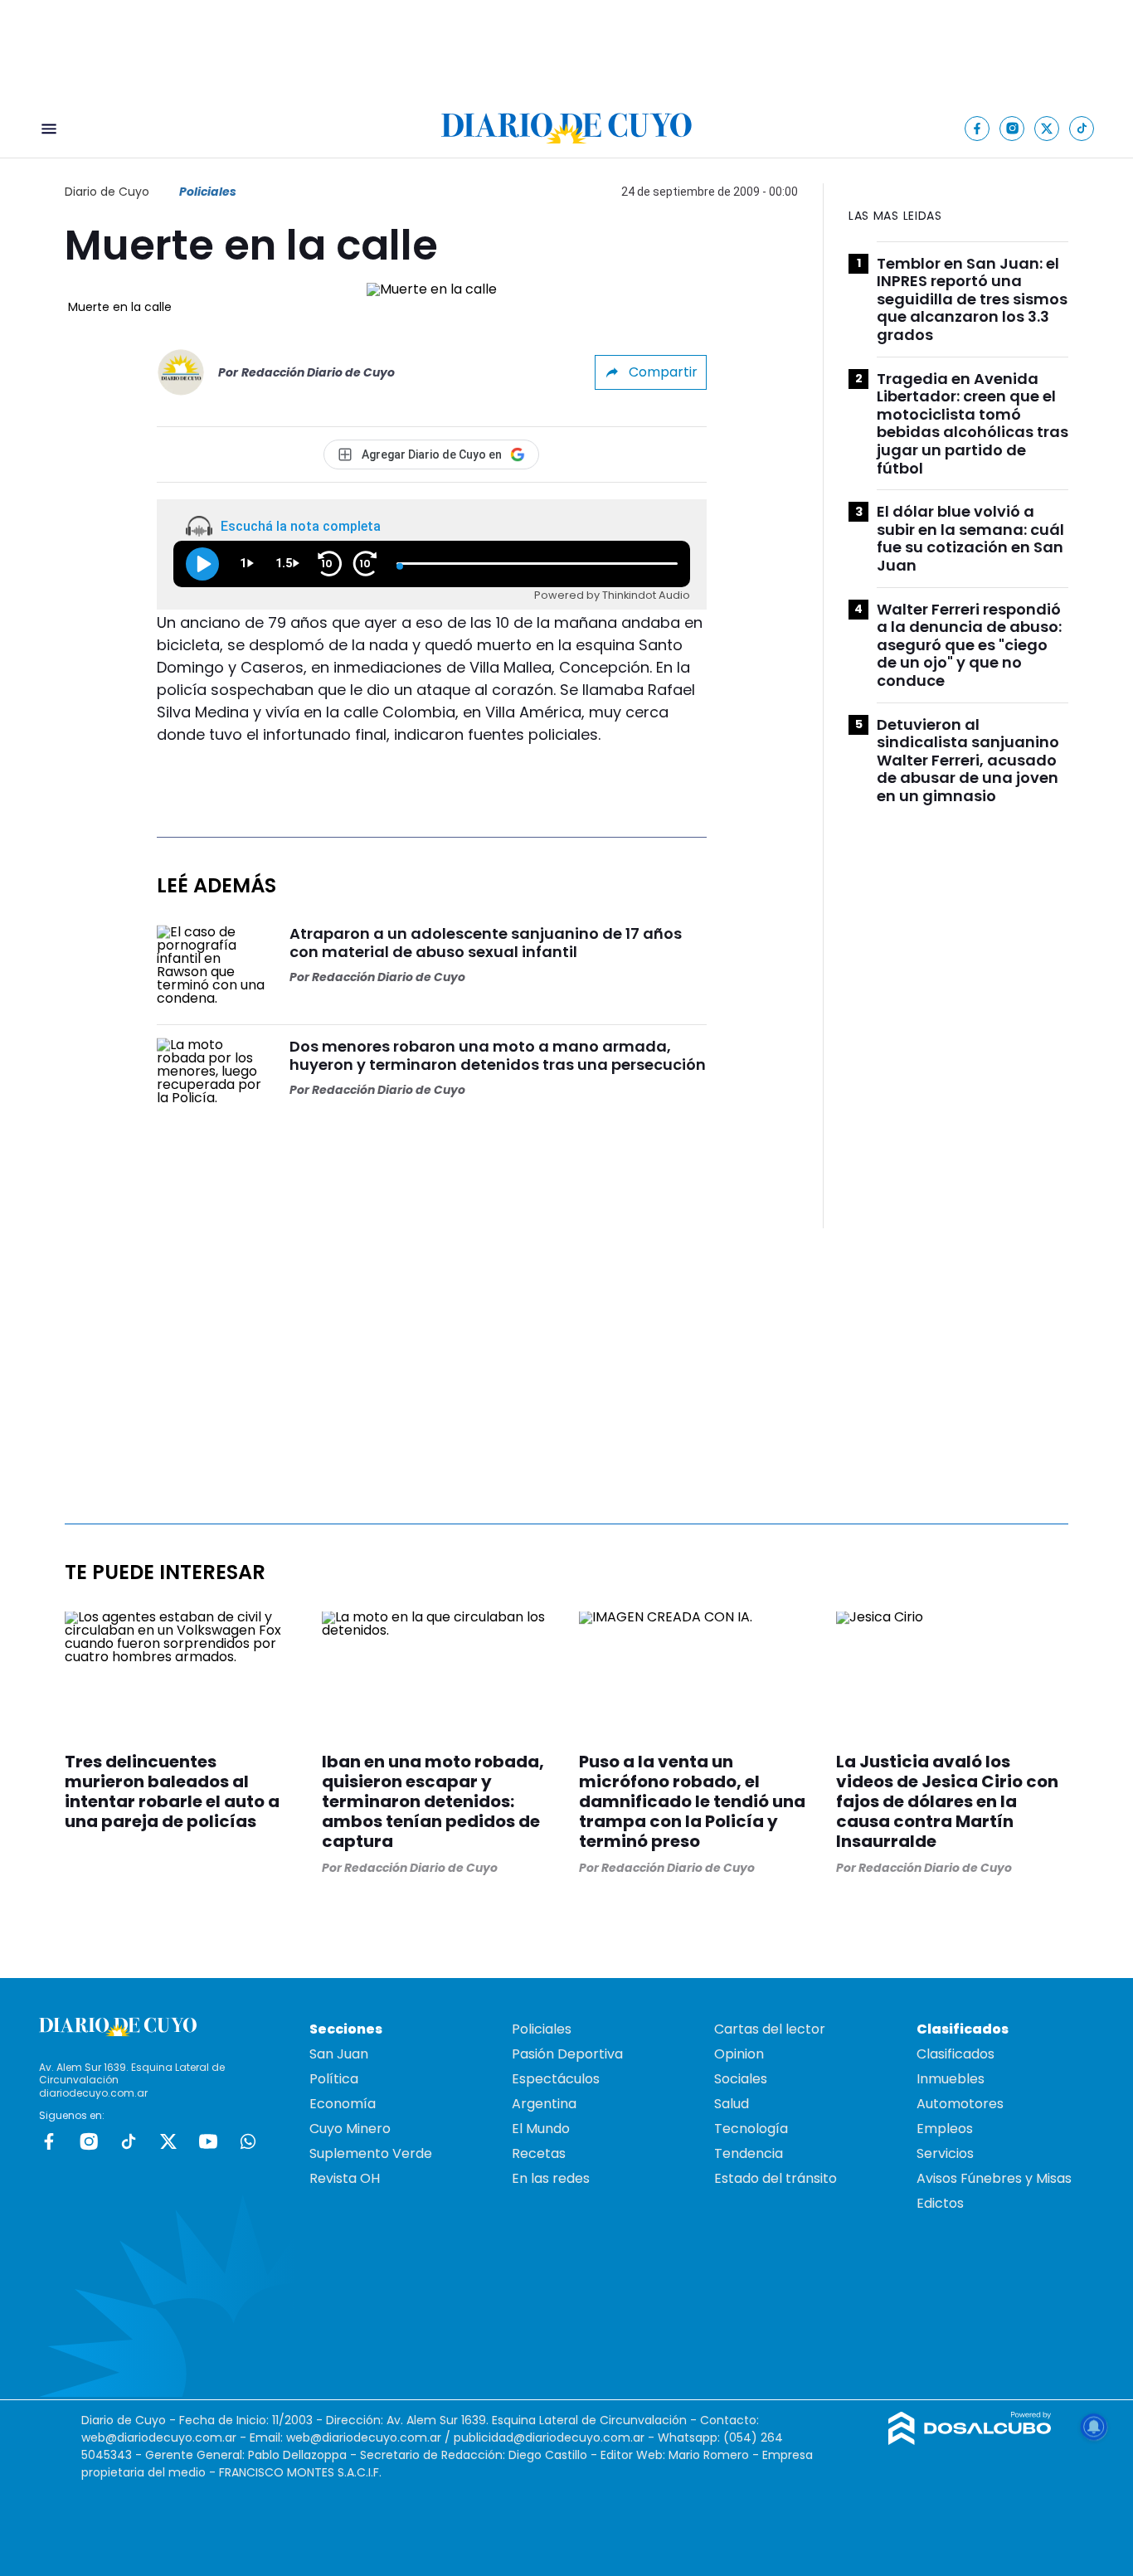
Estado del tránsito (776, 2178)
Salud (732, 2104)
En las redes (551, 2178)
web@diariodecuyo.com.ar (159, 2437)
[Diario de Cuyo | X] (1047, 128)
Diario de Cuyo (107, 192)
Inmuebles (951, 2079)
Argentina (544, 2104)
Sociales (741, 2079)
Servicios (945, 2153)
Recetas (539, 2153)
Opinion (739, 2054)
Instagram (89, 2141)
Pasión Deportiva (567, 2054)
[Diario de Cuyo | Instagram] (1012, 128)
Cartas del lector (770, 2029)
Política (334, 2079)
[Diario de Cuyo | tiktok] (1082, 128)
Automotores (960, 2104)
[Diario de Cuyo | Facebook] (977, 128)
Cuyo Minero (350, 2129)
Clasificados (956, 2054)
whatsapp (248, 2141)
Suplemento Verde (371, 2153)
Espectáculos (556, 2079)
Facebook (49, 2141)
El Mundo (541, 2129)
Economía (343, 2104)
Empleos (945, 2129)
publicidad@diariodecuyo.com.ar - (556, 2437)
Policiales (208, 192)
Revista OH (345, 2178)
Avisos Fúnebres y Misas (994, 2178)
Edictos (940, 2203)
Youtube (208, 2141)
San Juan (339, 2054)
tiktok (129, 2141)
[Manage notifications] (1094, 2427)
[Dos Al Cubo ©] (970, 2440)
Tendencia (749, 2153)
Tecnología (751, 2129)
